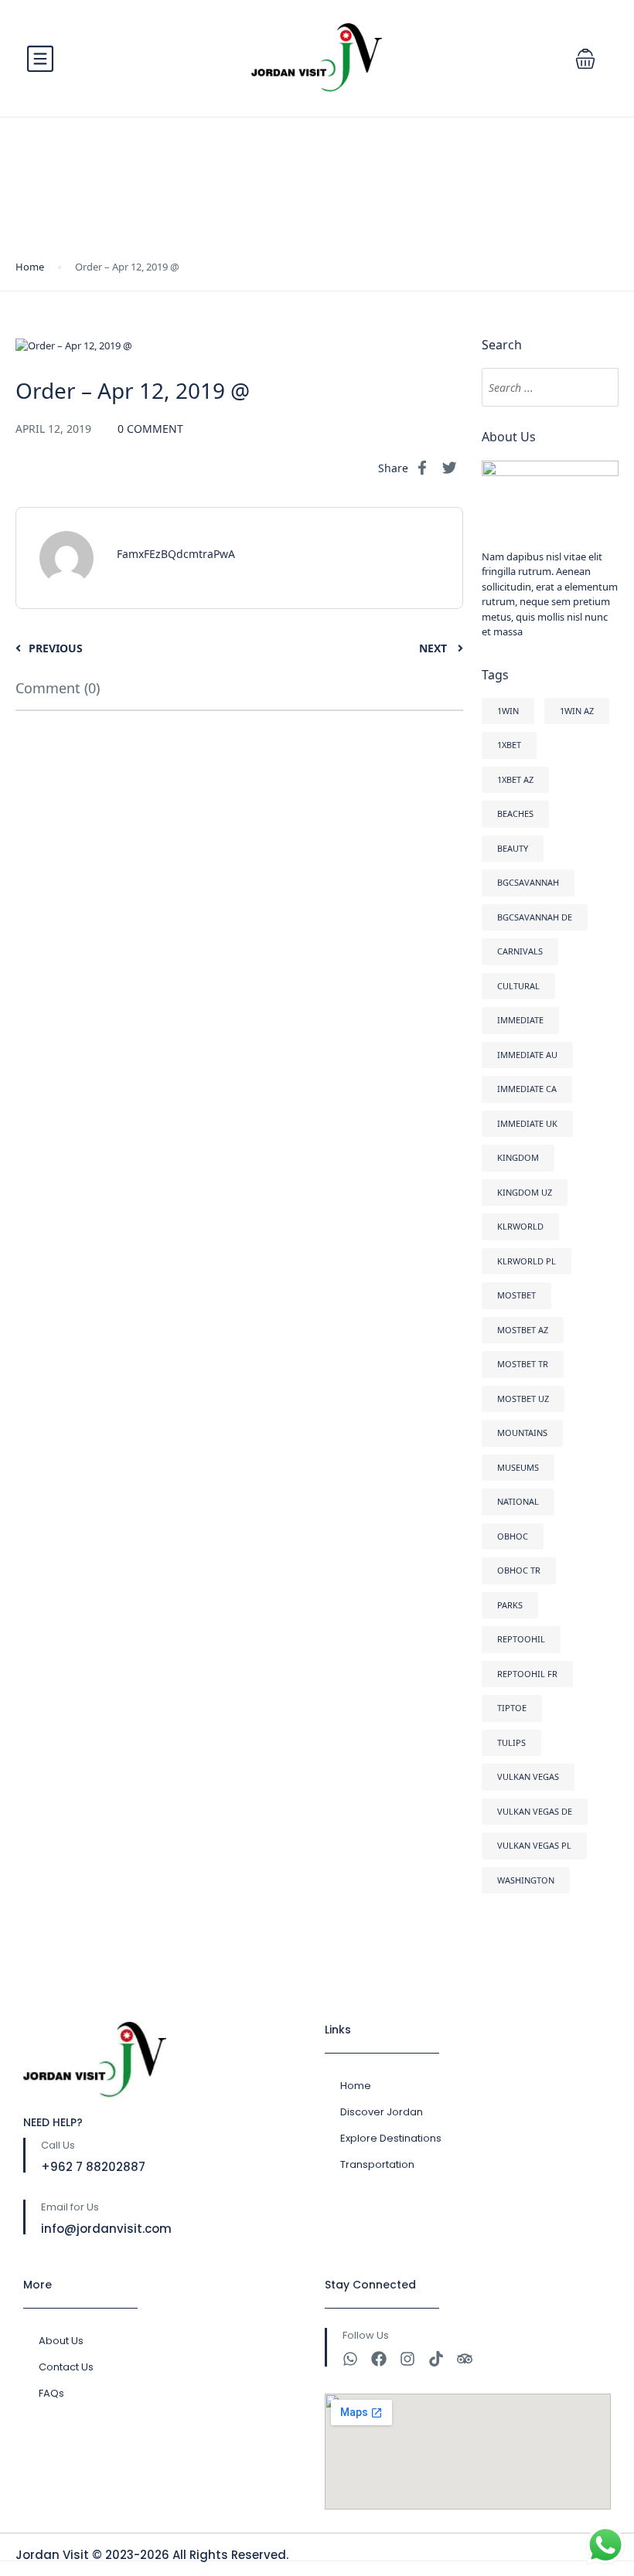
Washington (526, 1880)
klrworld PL (527, 1261)
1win (508, 711)
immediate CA (527, 1089)
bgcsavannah (528, 882)
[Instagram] (407, 2359)
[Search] (599, 387)
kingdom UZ (525, 1192)
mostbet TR (523, 1364)
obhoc (513, 1536)
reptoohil (521, 1639)
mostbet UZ (523, 1399)
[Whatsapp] (350, 2359)
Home (30, 267)
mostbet (516, 1295)
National (518, 1501)
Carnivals (520, 951)
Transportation (377, 2164)
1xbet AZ (515, 779)
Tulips (511, 1742)
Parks (510, 1605)
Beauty (513, 848)
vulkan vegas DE (535, 1811)
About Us (61, 2341)
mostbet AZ (523, 1330)
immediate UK (527, 1123)
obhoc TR (519, 1570)
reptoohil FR (527, 1674)
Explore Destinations (391, 2138)
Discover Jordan (382, 2112)
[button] (585, 59)
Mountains (522, 1433)
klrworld (520, 1226)
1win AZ (577, 711)
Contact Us (66, 2367)
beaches (515, 813)
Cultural (518, 986)
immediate (520, 1020)
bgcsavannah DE (535, 917)
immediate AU (527, 1055)
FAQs (51, 2393)
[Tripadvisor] (465, 2359)
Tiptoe (512, 1708)
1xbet (509, 745)
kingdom (518, 1157)
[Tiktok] (436, 2359)
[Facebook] (379, 2359)
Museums (518, 1467)
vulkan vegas (528, 1776)
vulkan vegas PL (534, 1845)
